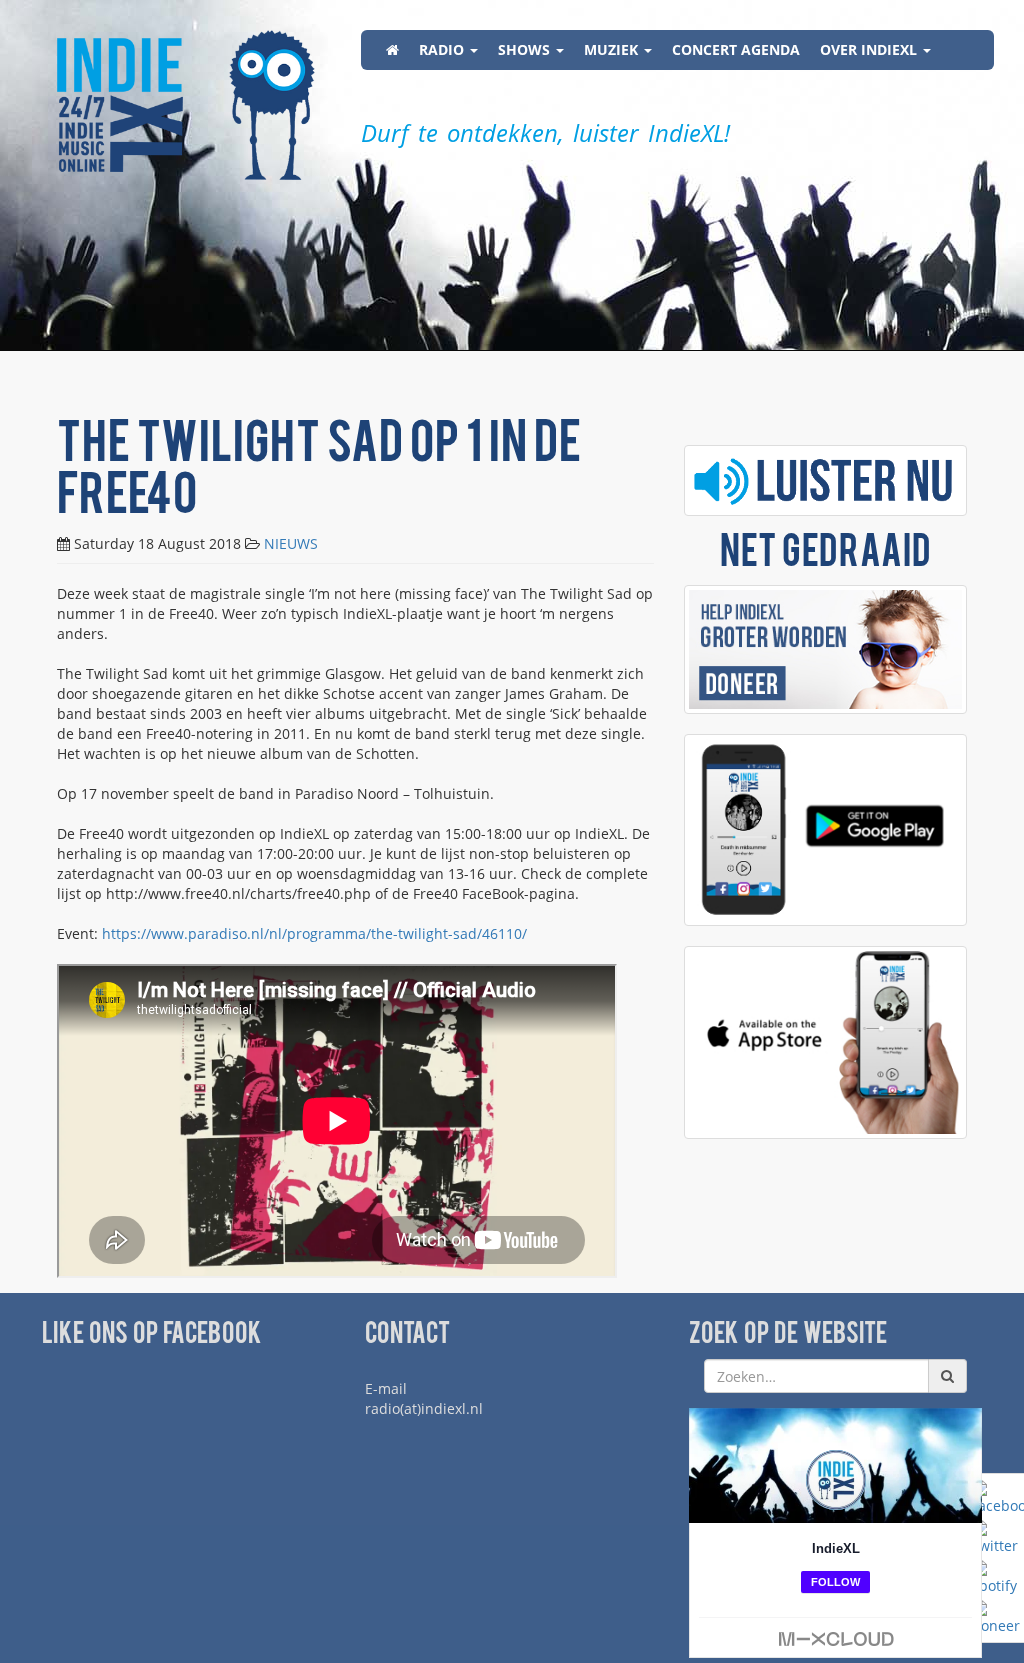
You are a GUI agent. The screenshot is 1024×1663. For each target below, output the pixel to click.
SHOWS (526, 49)
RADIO (443, 49)
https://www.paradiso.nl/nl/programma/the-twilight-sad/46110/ (314, 933)
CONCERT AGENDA (736, 49)
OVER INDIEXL (870, 49)
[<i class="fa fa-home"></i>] (392, 50)
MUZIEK (613, 49)
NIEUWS (291, 543)
